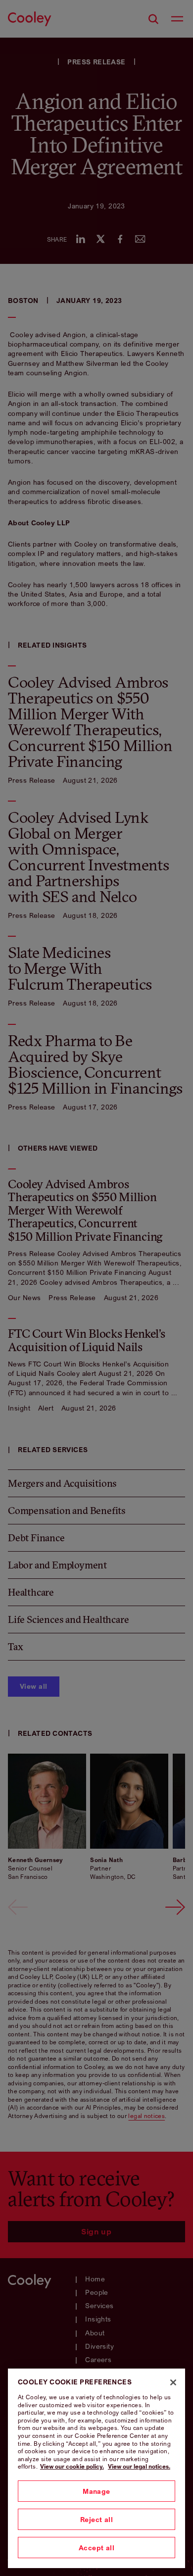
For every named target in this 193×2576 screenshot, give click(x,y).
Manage (96, 2491)
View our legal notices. (139, 2466)
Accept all (96, 2548)
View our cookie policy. (72, 2466)
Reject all (96, 2519)
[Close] (173, 2382)
